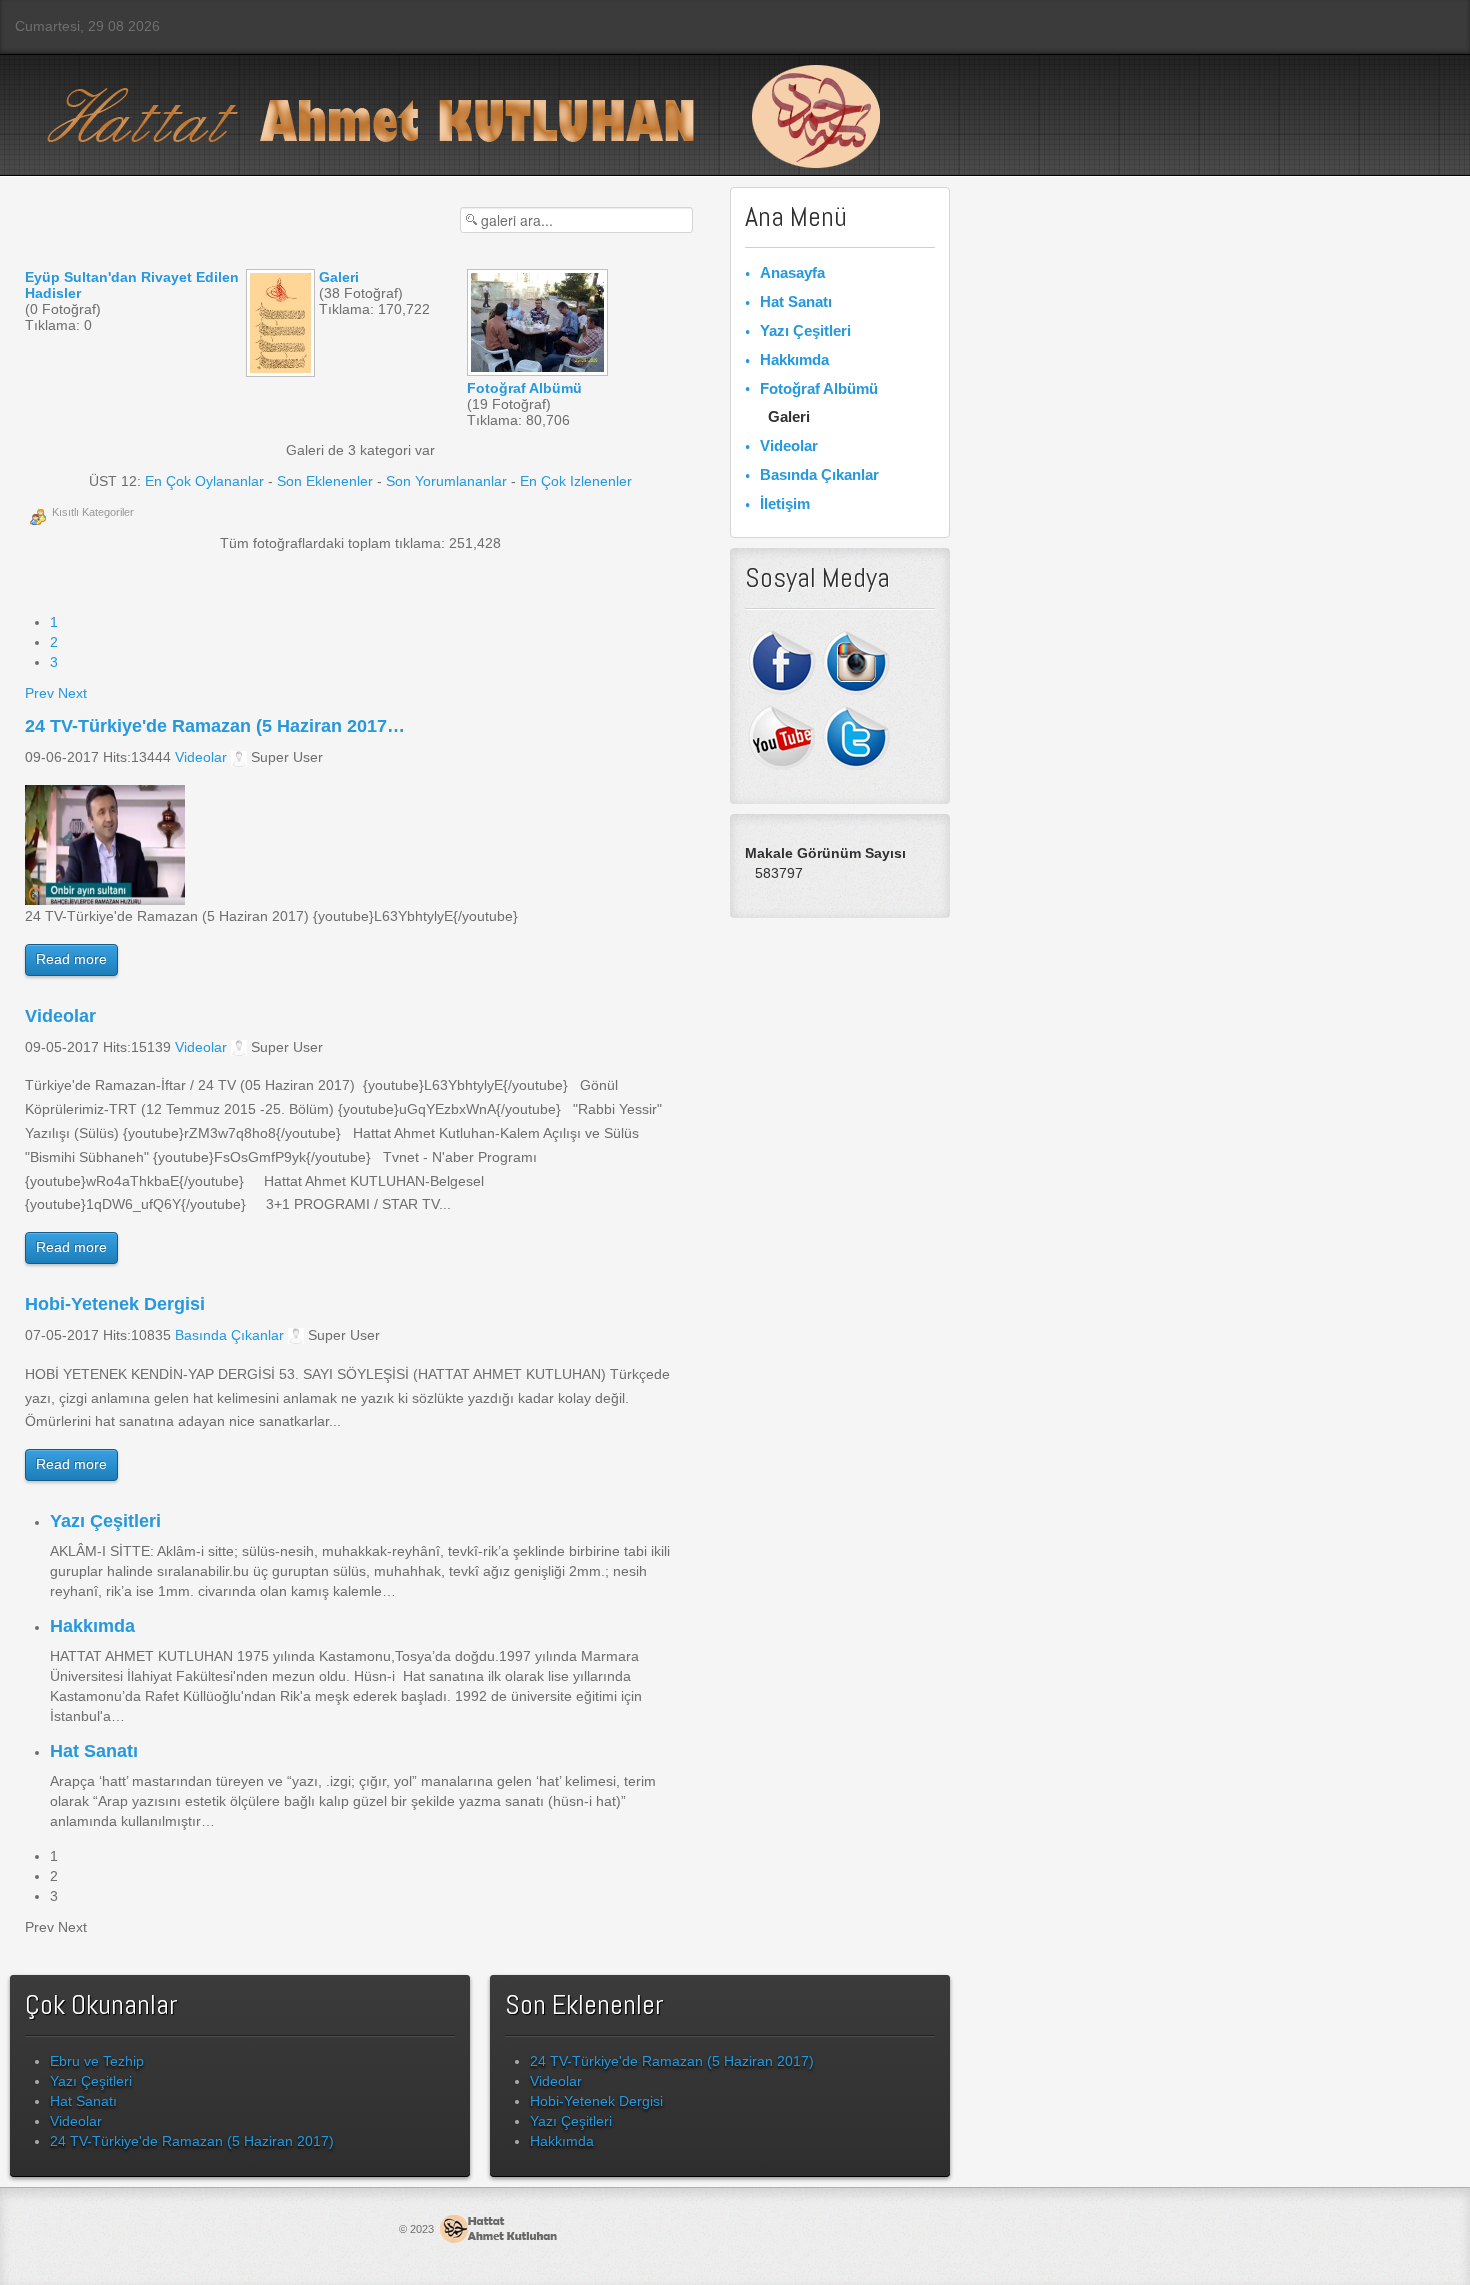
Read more (71, 959)
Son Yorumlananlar (446, 481)
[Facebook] (782, 660)
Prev (39, 693)
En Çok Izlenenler (576, 481)
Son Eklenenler (325, 481)
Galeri (789, 416)
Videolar (201, 757)
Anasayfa (792, 272)
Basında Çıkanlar (229, 1335)
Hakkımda (92, 1626)
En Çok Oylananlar (204, 481)
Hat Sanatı (94, 1751)
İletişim (785, 503)
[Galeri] (282, 368)
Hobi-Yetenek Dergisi (115, 1304)
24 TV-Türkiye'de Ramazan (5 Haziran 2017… (215, 726)
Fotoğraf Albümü (819, 388)
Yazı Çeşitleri (105, 1521)
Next (72, 693)
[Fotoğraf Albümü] (539, 367)
